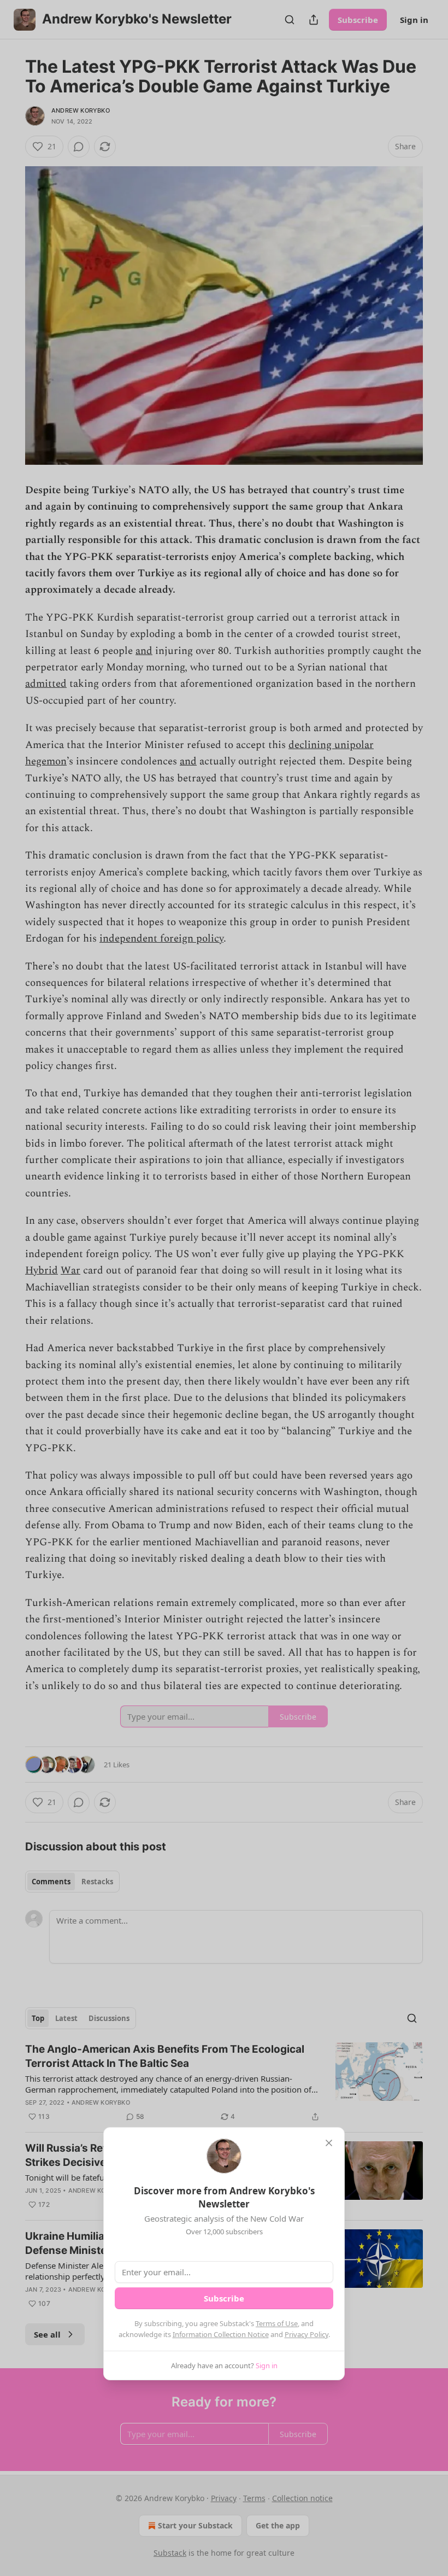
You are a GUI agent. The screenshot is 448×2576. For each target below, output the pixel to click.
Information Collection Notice (221, 2334)
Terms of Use (277, 2323)
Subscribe (224, 2298)
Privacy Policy (306, 2334)
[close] (329, 2143)
